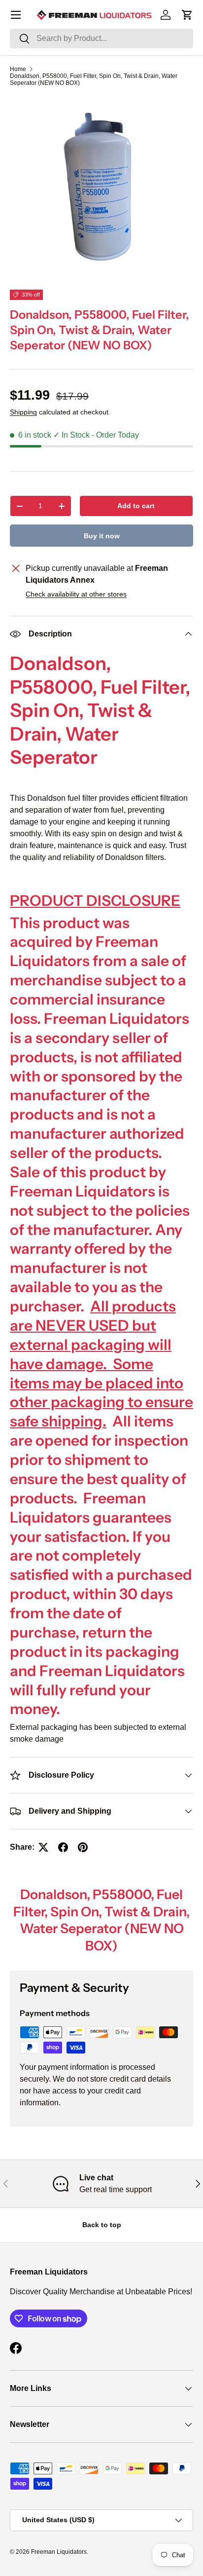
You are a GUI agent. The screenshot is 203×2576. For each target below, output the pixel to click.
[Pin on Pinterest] (83, 1847)
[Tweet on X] (43, 1847)
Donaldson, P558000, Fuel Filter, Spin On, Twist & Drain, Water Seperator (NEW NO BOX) (94, 79)
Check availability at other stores (76, 594)
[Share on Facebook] (63, 1847)
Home (18, 69)
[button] (187, 15)
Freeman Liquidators (59, 2552)
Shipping (23, 412)
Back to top (102, 2225)
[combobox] (101, 38)
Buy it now (102, 536)
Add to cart (136, 506)
